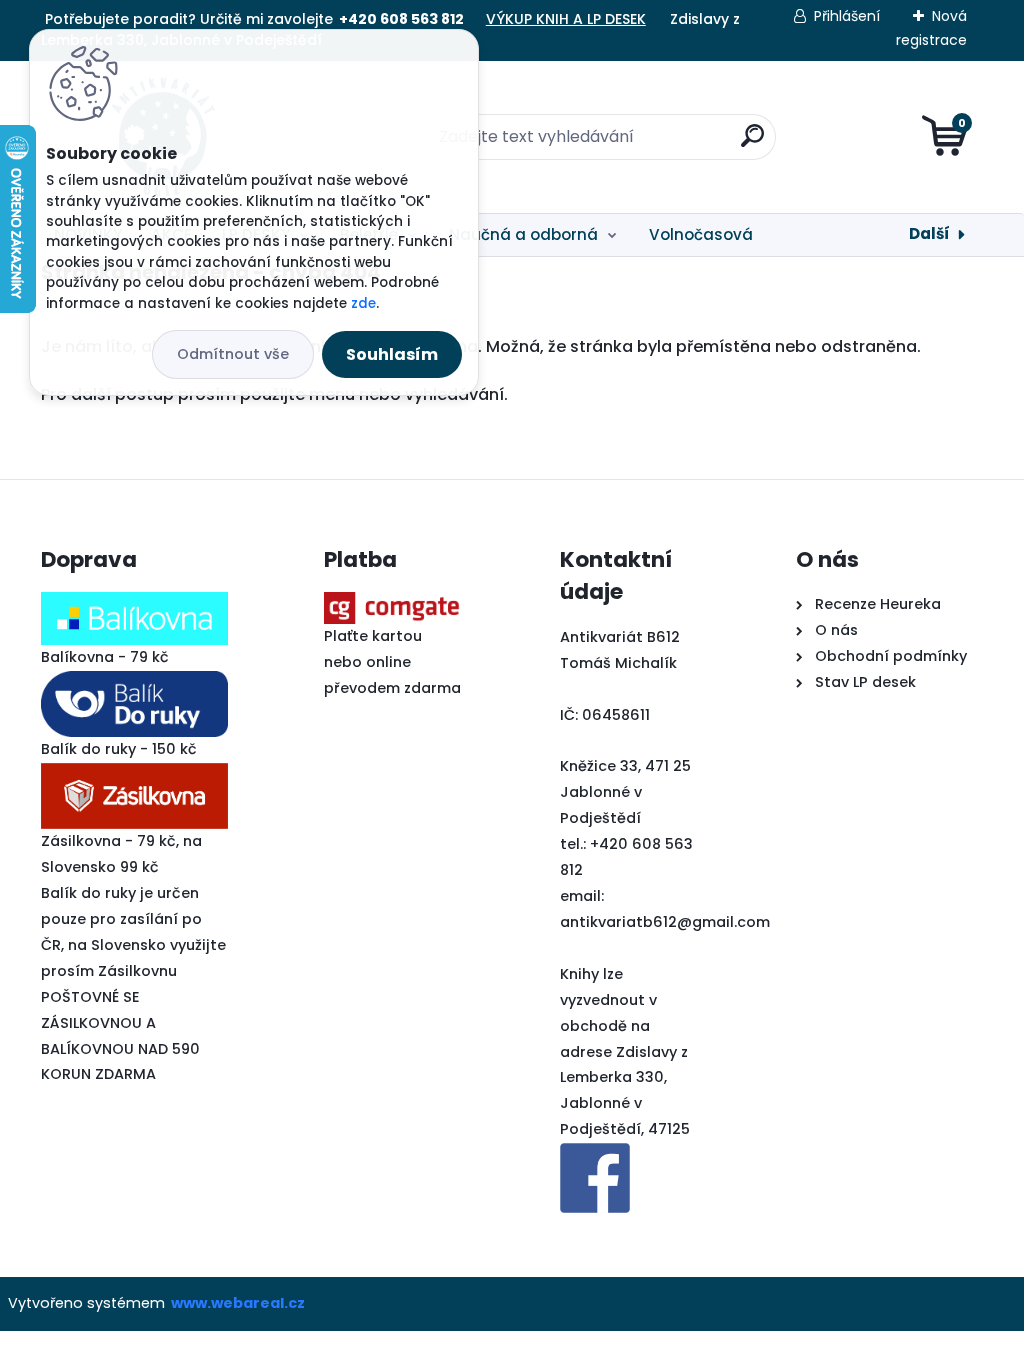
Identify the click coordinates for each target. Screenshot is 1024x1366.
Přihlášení (847, 16)
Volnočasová (701, 234)
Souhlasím (392, 354)
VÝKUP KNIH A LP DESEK (566, 19)
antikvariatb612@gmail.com (665, 922)
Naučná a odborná (523, 234)
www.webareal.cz (238, 1303)
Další (929, 233)
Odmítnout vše (233, 354)
